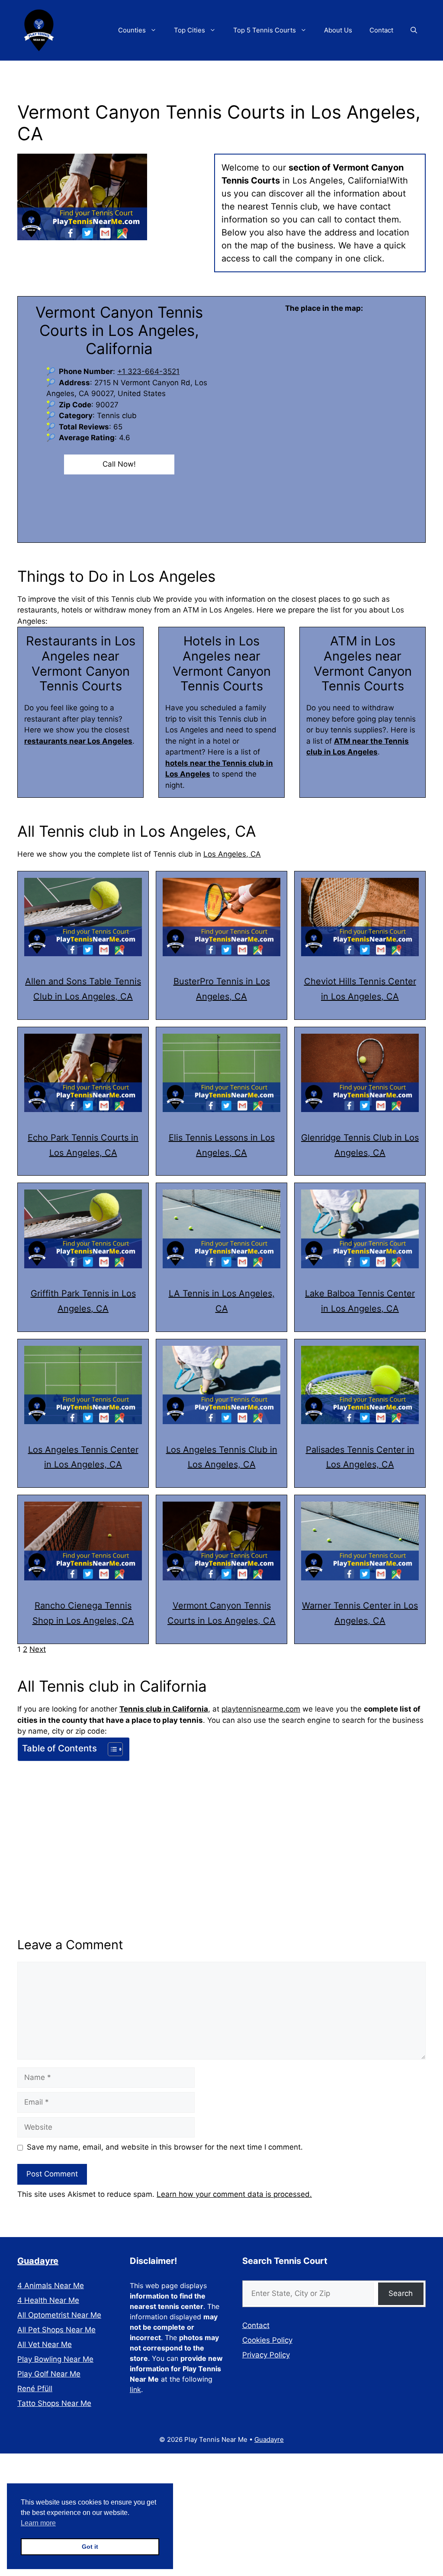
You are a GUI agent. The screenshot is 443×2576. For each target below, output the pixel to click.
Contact (381, 30)
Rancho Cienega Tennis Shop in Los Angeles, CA (83, 1613)
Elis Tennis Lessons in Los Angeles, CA (222, 1145)
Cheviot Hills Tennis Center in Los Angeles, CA (360, 989)
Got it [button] (90, 2547)
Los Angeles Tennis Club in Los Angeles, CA (222, 1457)
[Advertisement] (221, 1829)
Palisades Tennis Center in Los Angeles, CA (360, 1457)
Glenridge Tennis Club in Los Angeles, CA (360, 1145)
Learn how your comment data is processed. (234, 2194)
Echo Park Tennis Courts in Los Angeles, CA (83, 1145)
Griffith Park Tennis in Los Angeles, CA (83, 1301)
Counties (132, 30)
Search (401, 2293)
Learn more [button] (38, 2523)
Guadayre (38, 2261)
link (135, 2389)
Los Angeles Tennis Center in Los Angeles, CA (83, 1457)
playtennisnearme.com (261, 1709)
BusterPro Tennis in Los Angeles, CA (222, 989)
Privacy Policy (266, 2355)
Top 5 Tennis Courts (265, 30)
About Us (338, 30)
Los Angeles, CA (232, 854)
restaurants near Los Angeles (78, 741)
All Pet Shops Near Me (56, 2330)
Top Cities (189, 30)
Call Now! (119, 464)
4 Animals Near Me (51, 2286)
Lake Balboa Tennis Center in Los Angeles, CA (360, 1301)
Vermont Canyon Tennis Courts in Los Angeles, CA (221, 1613)
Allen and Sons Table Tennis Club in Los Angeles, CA (83, 989)
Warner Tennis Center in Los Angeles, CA (360, 1613)
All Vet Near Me (45, 2344)
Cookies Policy (267, 2340)
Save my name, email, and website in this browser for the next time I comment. (165, 2147)
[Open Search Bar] (414, 30)
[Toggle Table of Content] (111, 1749)
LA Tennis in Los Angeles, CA (222, 1301)
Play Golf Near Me (49, 2374)
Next (38, 1649)
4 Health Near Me (48, 2300)
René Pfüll (35, 2389)
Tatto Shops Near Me (54, 2403)
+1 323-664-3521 (148, 371)
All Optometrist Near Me (59, 2315)
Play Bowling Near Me (55, 2359)
